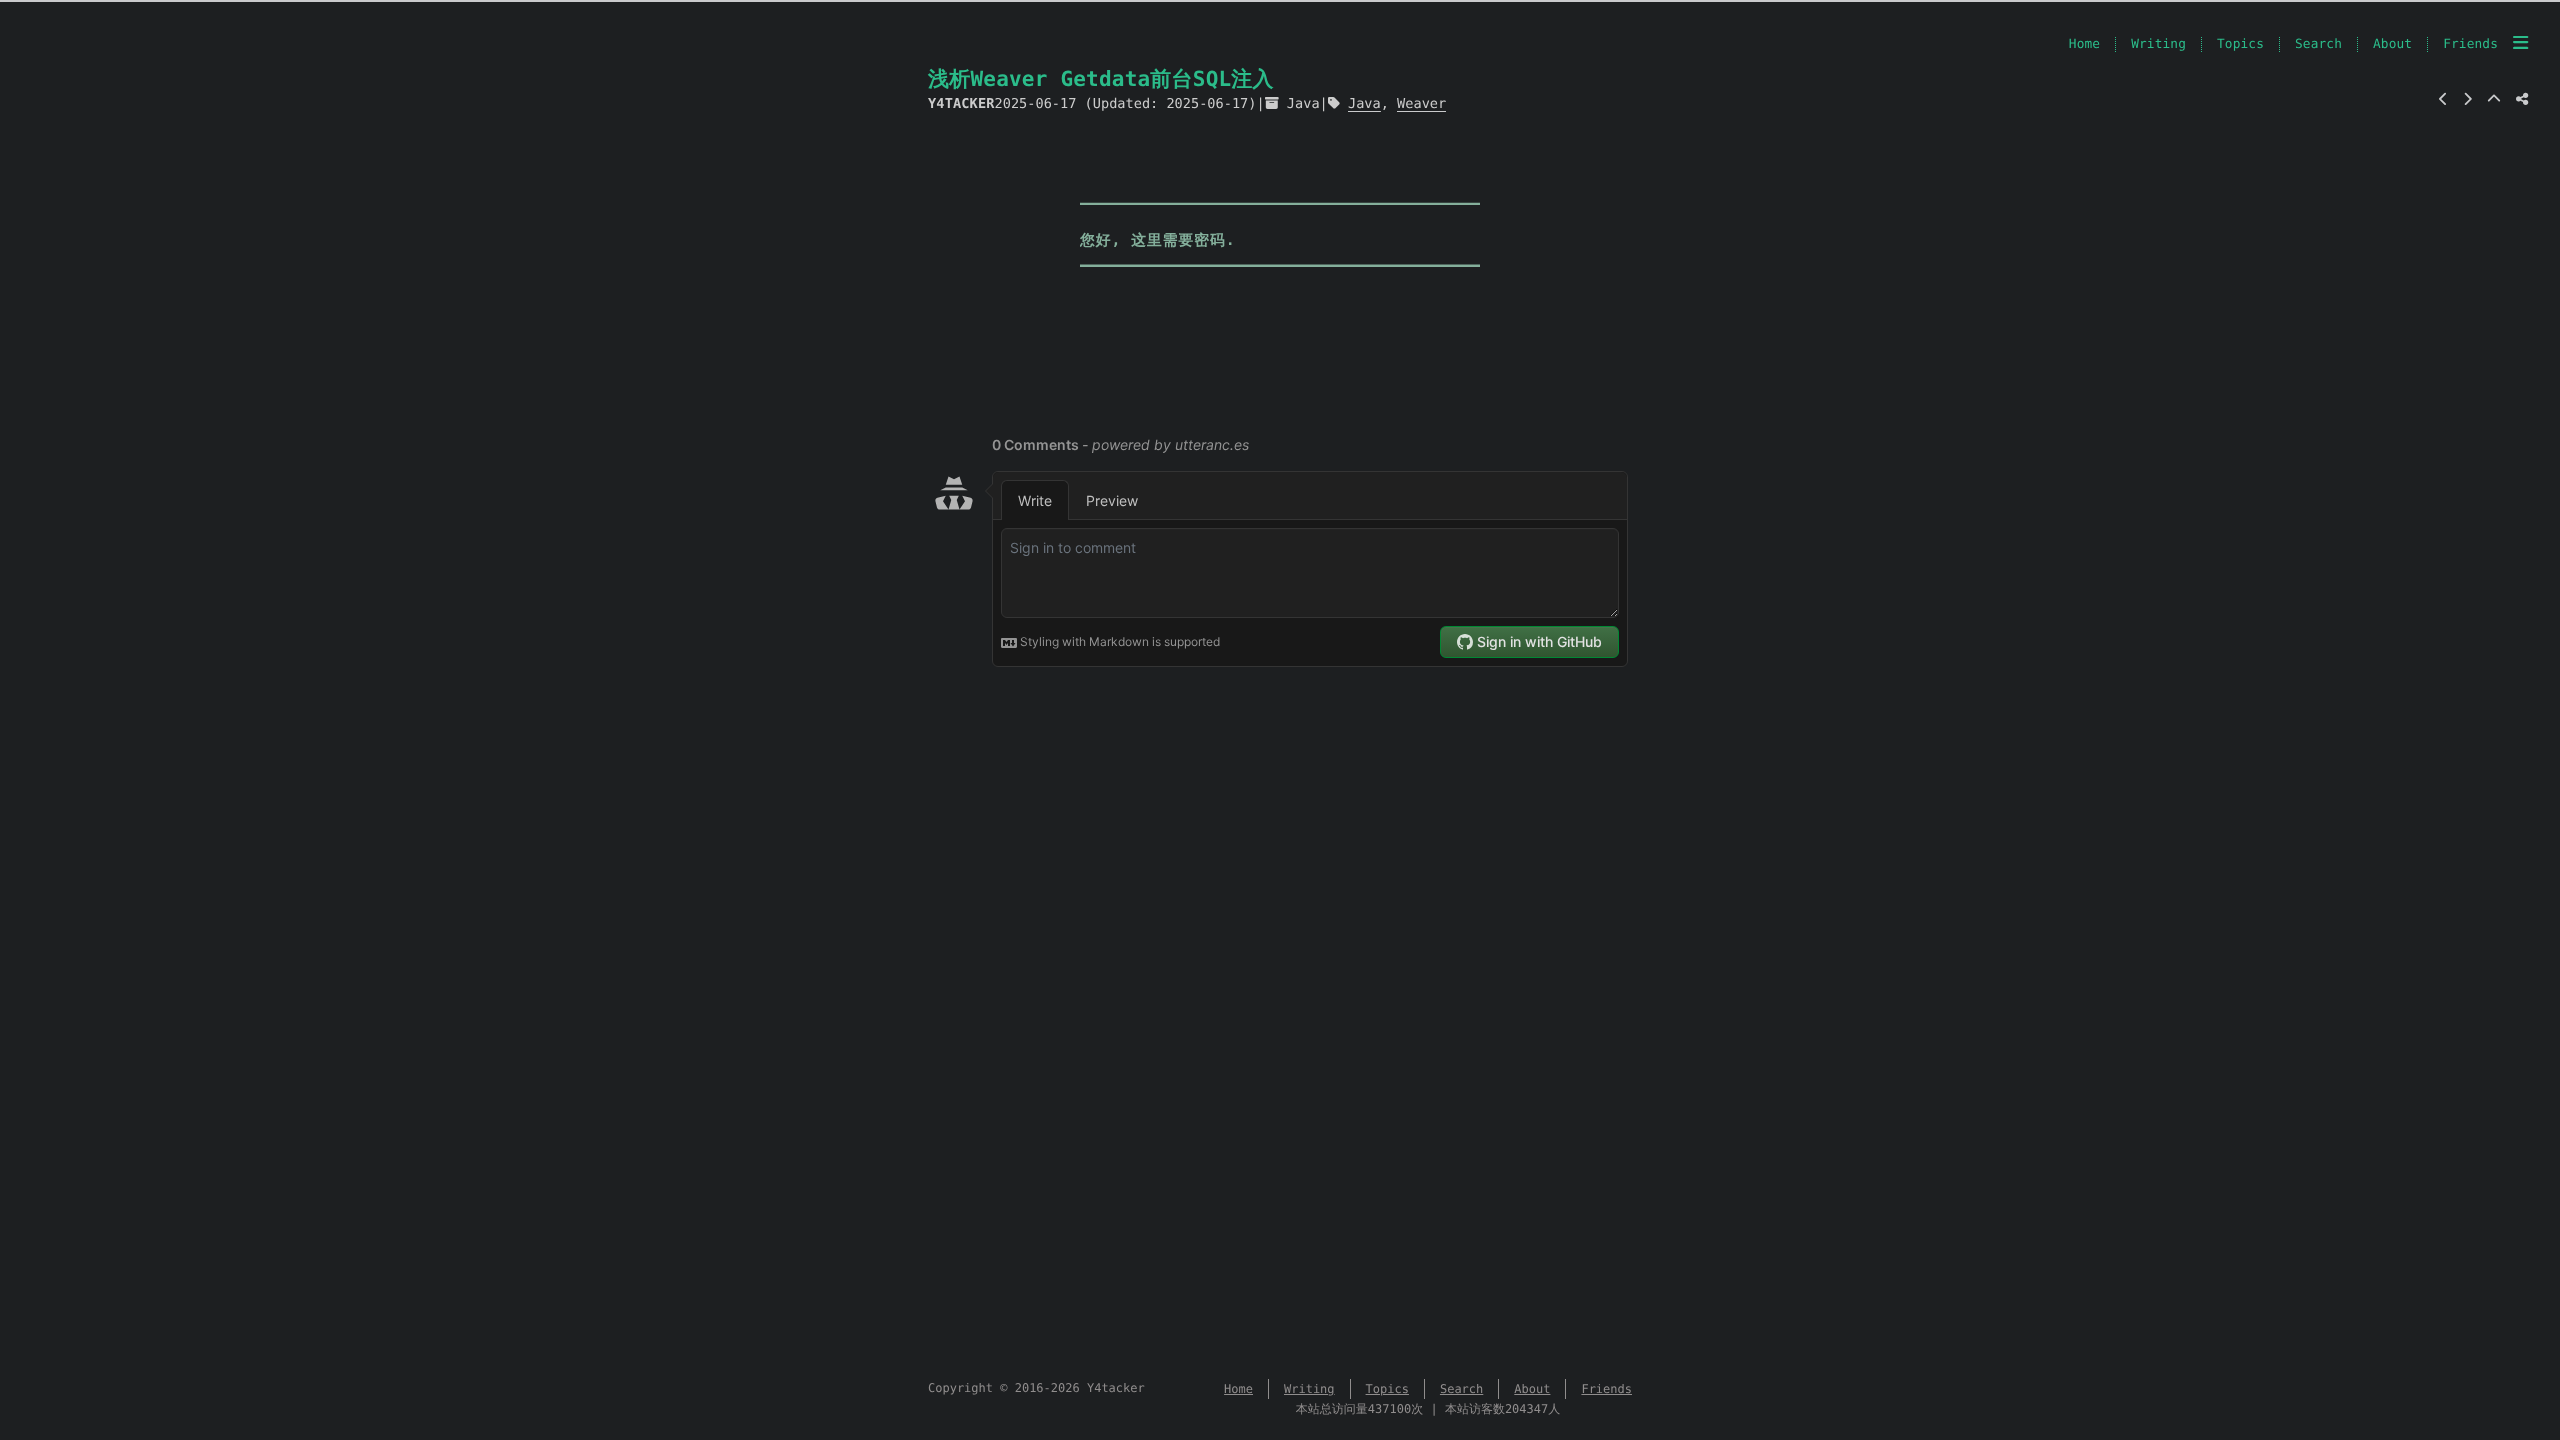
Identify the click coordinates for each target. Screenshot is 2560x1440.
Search (2318, 44)
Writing (2158, 44)
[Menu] (2520, 44)
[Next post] (2467, 100)
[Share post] (2522, 100)
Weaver (1421, 104)
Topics (2240, 44)
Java (1303, 104)
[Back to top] (2494, 100)
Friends (2470, 44)
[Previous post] (2443, 100)
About (2392, 44)
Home (2084, 44)
